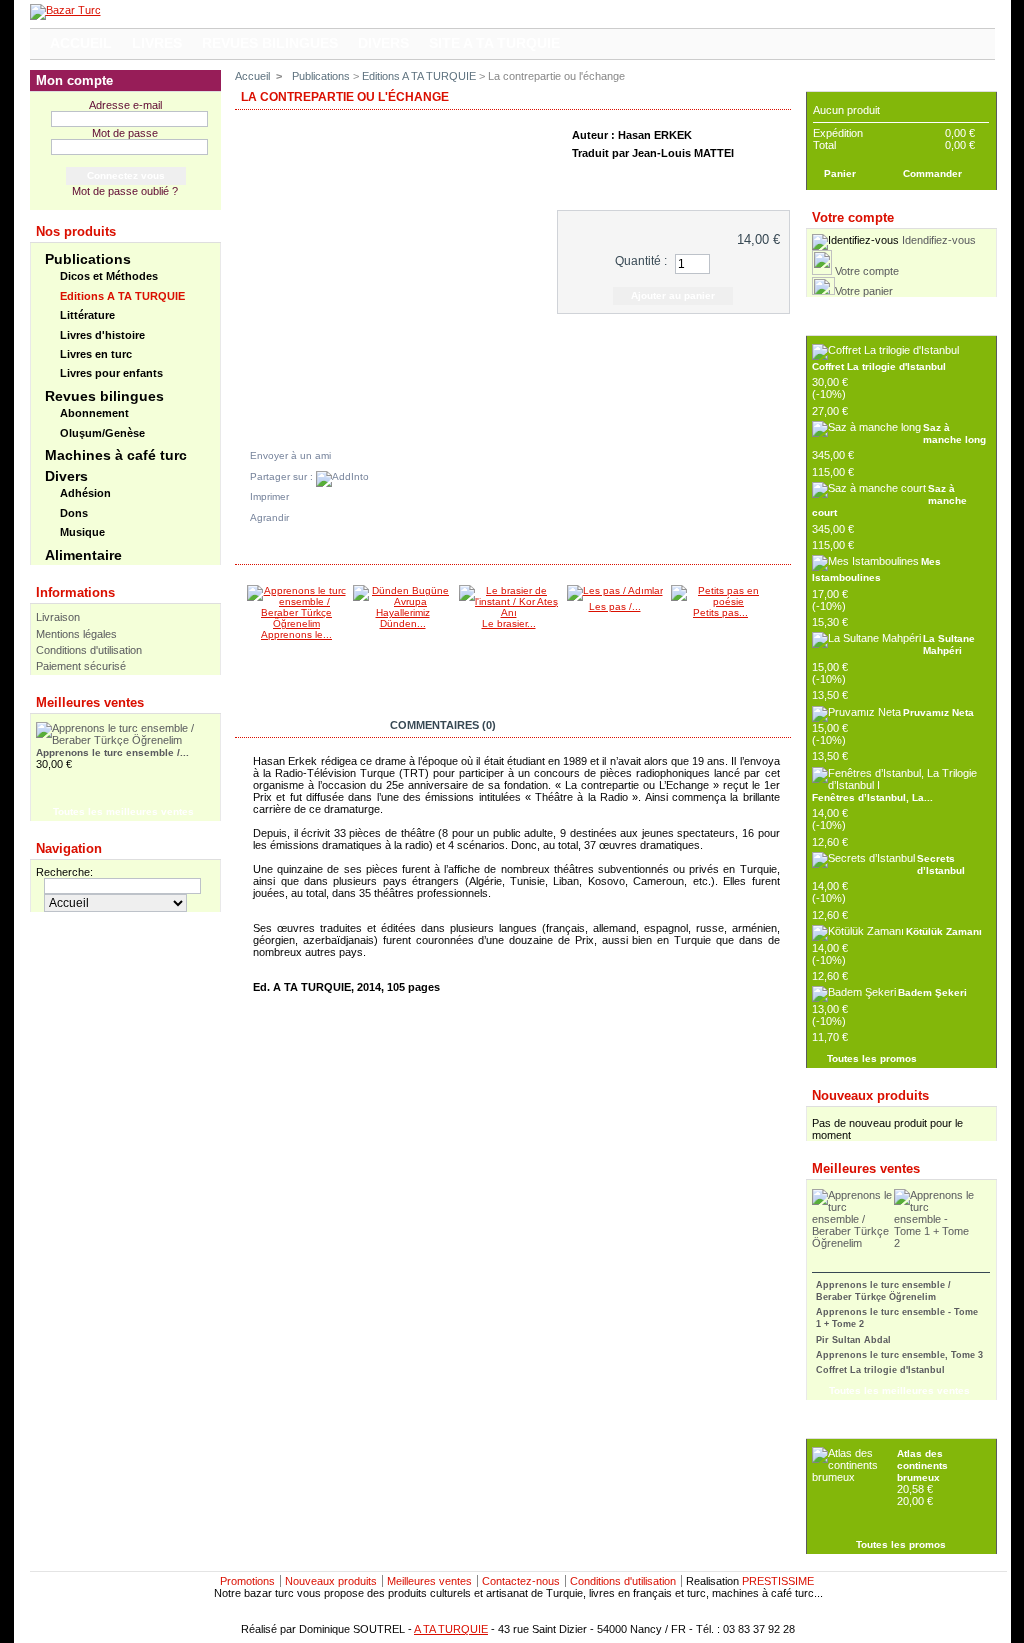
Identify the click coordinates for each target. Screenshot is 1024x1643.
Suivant (781, 624)
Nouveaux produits (870, 1095)
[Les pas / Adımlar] (615, 590)
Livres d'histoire (102, 335)
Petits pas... (720, 612)
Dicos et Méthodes (109, 276)
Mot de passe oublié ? (125, 191)
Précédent (239, 624)
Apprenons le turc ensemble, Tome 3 (899, 1355)
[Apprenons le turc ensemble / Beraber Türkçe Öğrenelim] (297, 623)
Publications (88, 259)
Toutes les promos (872, 1058)
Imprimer (269, 496)
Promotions (247, 1581)
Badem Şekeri (932, 992)
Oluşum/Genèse (102, 433)
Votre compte (867, 271)
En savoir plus (303, 725)
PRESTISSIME (778, 1581)
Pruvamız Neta (938, 712)
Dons (74, 513)
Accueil (252, 76)
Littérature (87, 315)
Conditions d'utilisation (89, 650)
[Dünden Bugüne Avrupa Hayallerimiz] (403, 612)
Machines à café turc (116, 455)
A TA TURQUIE (451, 1629)
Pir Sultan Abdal (853, 1340)
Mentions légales (76, 634)
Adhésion (85, 493)
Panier (832, 80)
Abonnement (94, 413)
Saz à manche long (954, 433)
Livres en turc (96, 354)
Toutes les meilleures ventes (123, 811)
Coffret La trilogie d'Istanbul (879, 366)
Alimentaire (83, 555)
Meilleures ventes (90, 702)
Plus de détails (676, 176)
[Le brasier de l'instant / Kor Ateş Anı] (509, 612)
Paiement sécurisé (81, 666)
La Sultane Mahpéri (949, 644)
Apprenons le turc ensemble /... (112, 752)
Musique (82, 532)
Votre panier (864, 291)
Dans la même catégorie (321, 552)
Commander (932, 173)
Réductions (847, 324)
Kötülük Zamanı (944, 931)
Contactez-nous (521, 1581)
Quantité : (641, 261)
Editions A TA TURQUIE (122, 296)
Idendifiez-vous (939, 240)
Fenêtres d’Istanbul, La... (872, 797)
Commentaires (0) (443, 725)
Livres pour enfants (111, 373)
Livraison (58, 617)
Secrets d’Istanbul (941, 864)
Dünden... (403, 623)
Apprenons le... (296, 634)
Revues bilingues (104, 396)
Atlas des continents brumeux (922, 1465)
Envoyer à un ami (290, 455)
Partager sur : (283, 476)
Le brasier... (509, 623)
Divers (66, 476)
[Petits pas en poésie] (721, 601)
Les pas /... (615, 606)
